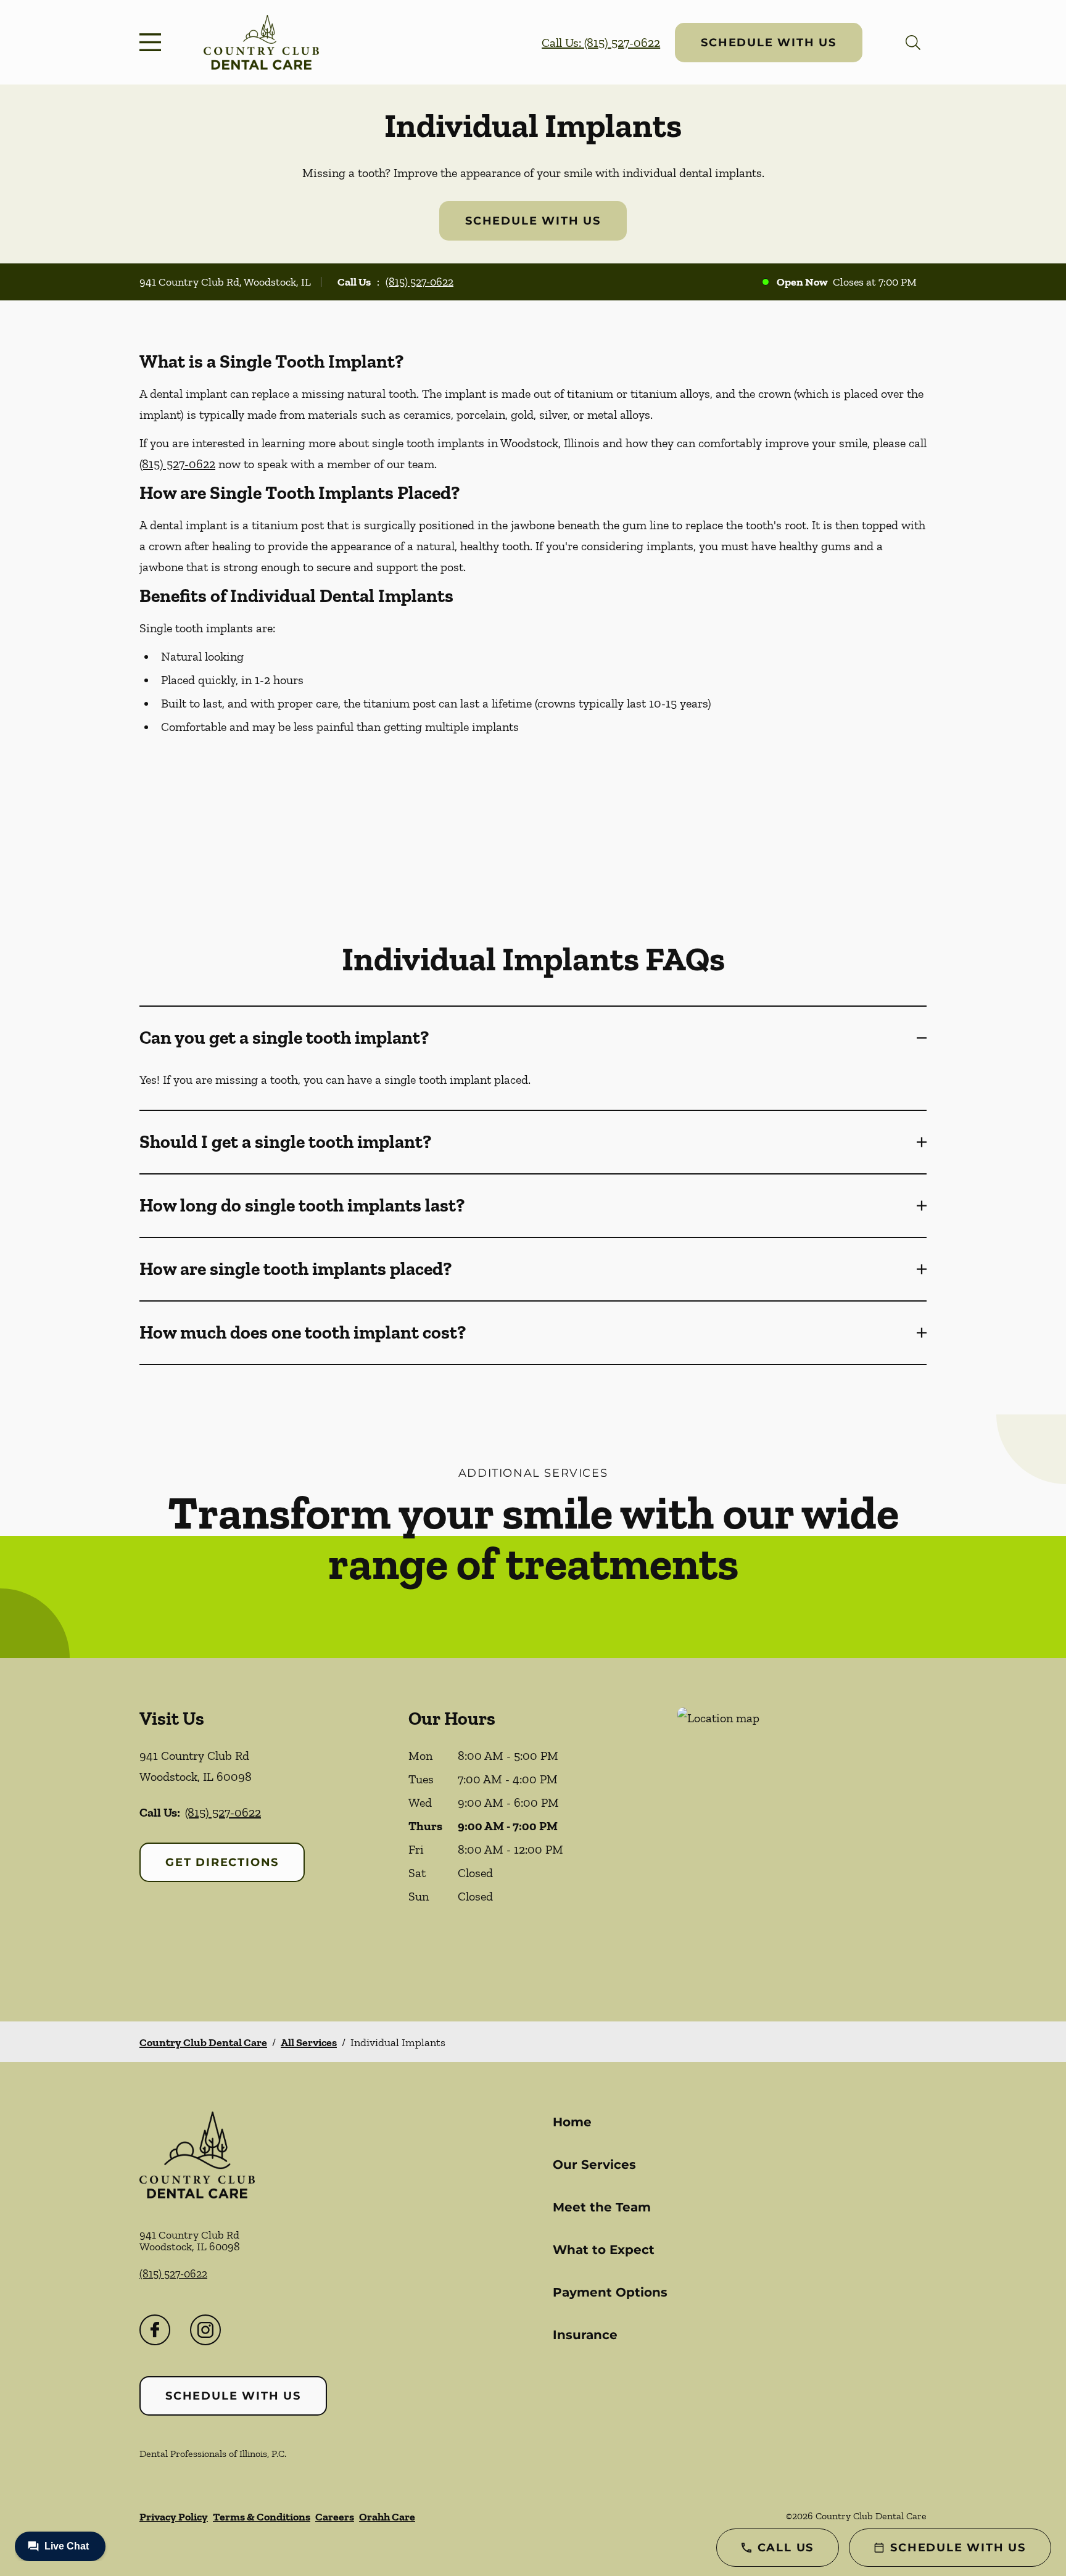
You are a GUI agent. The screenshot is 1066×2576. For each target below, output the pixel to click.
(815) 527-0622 (419, 282)
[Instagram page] (205, 2330)
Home (572, 2122)
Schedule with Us (769, 43)
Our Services (594, 2165)
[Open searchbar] (913, 43)
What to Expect (604, 2250)
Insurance (585, 2335)
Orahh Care (387, 2517)
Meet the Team (602, 2207)
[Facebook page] (155, 2330)
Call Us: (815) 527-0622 (601, 43)
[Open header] (153, 43)
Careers (335, 2517)
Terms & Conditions (262, 2517)
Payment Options (610, 2292)
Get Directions (222, 1862)
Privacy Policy (174, 2517)
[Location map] (802, 1840)
